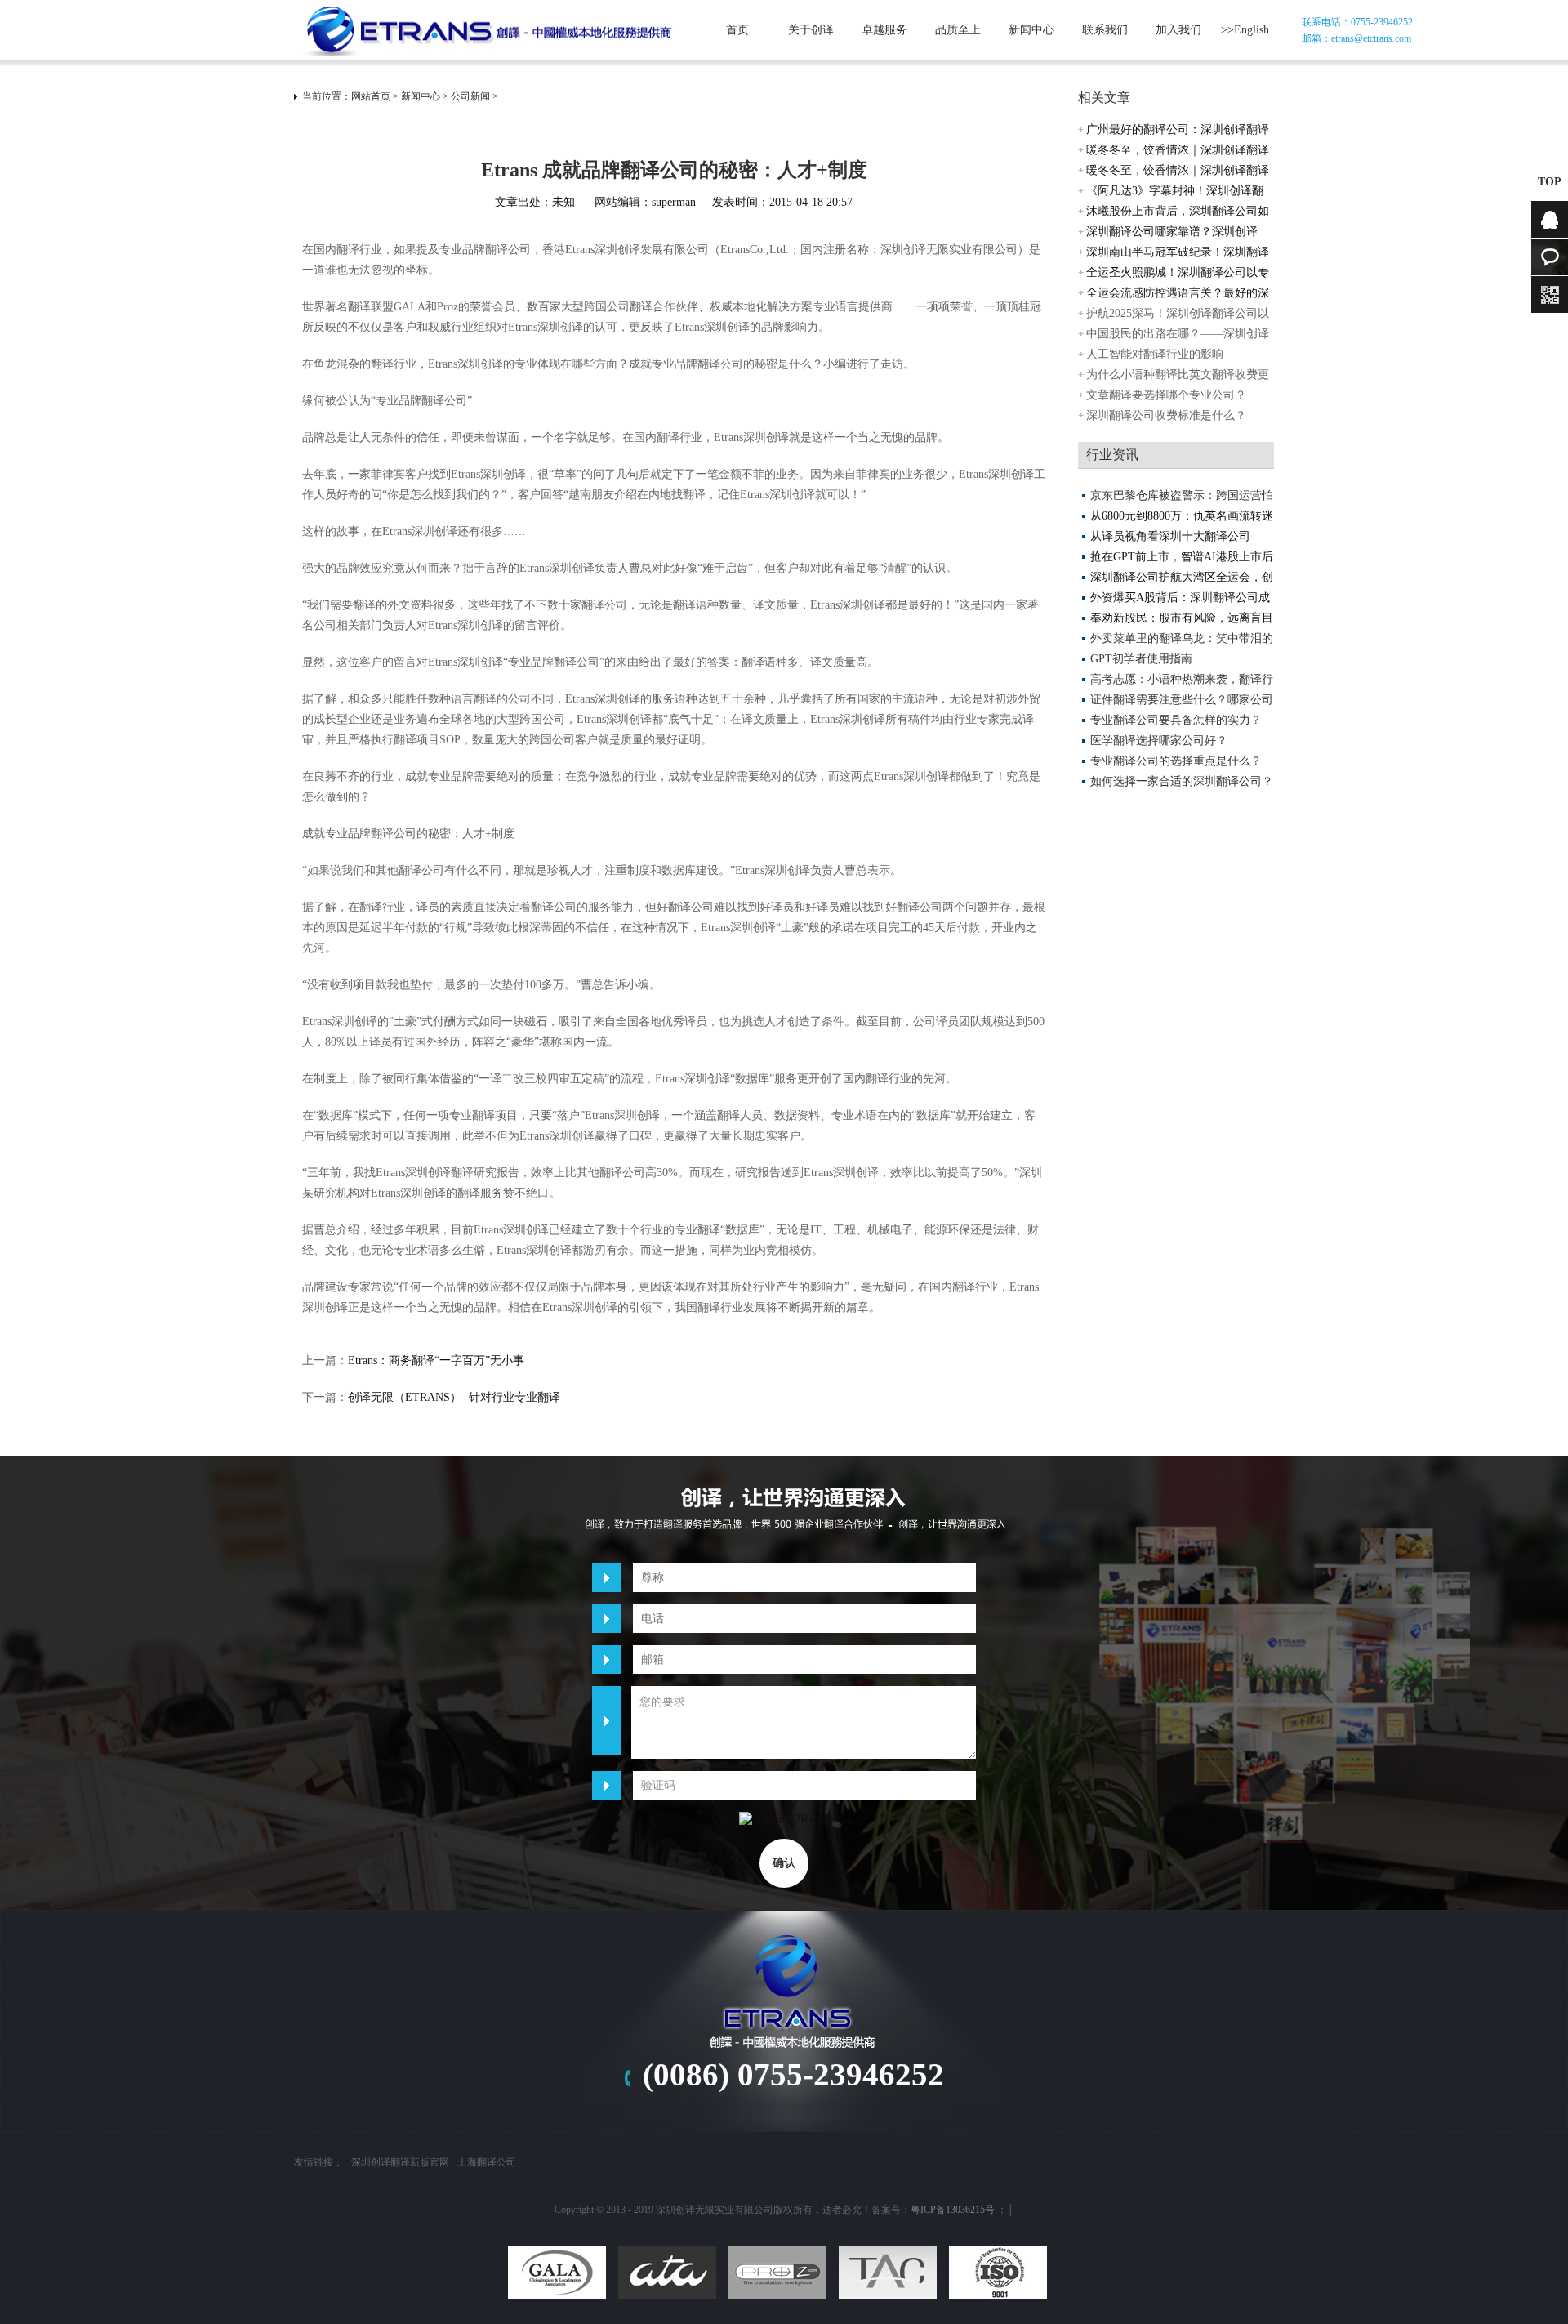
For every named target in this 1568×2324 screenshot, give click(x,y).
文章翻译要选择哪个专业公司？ (1166, 395)
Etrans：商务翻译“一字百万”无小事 (436, 1360)
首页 (737, 30)
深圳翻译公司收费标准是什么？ (1166, 415)
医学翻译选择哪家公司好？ (1159, 740)
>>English (1245, 30)
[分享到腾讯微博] (806, 2109)
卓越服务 (884, 30)
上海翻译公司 (487, 2162)
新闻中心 (1031, 30)
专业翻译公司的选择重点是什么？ (1176, 761)
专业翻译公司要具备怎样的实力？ (1176, 720)
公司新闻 (470, 96)
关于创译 (811, 30)
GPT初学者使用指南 (1141, 659)
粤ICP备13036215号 (953, 2210)
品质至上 (958, 30)
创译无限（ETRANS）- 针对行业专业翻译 (454, 1397)
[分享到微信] (875, 2109)
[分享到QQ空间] (737, 2109)
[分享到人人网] (840, 2109)
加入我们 (1178, 30)
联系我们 (1105, 30)
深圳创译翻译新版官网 (400, 2162)
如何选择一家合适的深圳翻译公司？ (1182, 781)
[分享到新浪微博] (772, 2109)
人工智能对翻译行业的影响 (1155, 354)
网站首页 (371, 96)
